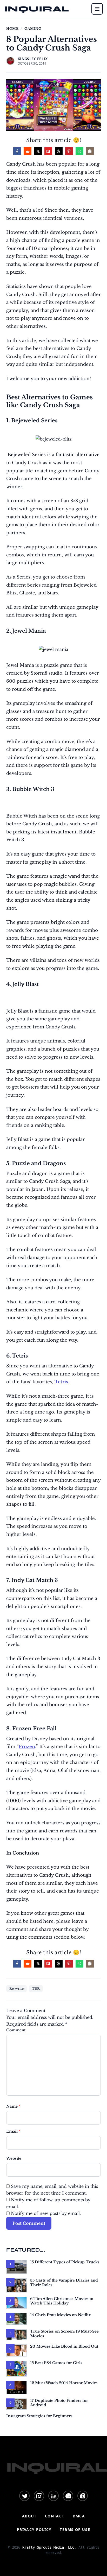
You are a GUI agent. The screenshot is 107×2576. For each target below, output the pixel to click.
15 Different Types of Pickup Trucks (65, 2262)
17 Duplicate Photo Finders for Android (59, 2403)
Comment (16, 2030)
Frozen (27, 1747)
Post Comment (29, 2223)
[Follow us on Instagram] (39, 2496)
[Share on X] (38, 151)
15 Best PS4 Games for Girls (56, 2363)
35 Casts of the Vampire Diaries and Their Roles (64, 2283)
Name (13, 2106)
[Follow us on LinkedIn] (53, 2496)
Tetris (61, 1382)
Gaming (33, 29)
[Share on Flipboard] (48, 151)
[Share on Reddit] (28, 151)
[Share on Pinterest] (69, 151)
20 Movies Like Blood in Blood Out (64, 2346)
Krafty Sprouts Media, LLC (48, 2547)
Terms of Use (75, 2530)
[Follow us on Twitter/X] (24, 2496)
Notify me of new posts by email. (46, 2213)
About (29, 2516)
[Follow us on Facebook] (68, 2496)
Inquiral (37, 9)
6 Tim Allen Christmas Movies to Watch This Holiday (62, 2301)
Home (12, 29)
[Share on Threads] (59, 151)
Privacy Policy (34, 2530)
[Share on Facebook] (17, 151)
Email (13, 2131)
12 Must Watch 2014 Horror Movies (64, 2383)
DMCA (79, 2516)
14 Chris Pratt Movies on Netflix (61, 2315)
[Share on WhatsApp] (79, 151)
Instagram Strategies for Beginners (39, 2416)
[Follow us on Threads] (83, 2496)
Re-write (16, 1988)
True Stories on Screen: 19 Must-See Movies (64, 2334)
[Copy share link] (90, 151)
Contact (55, 2516)
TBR (36, 1988)
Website (14, 2158)
